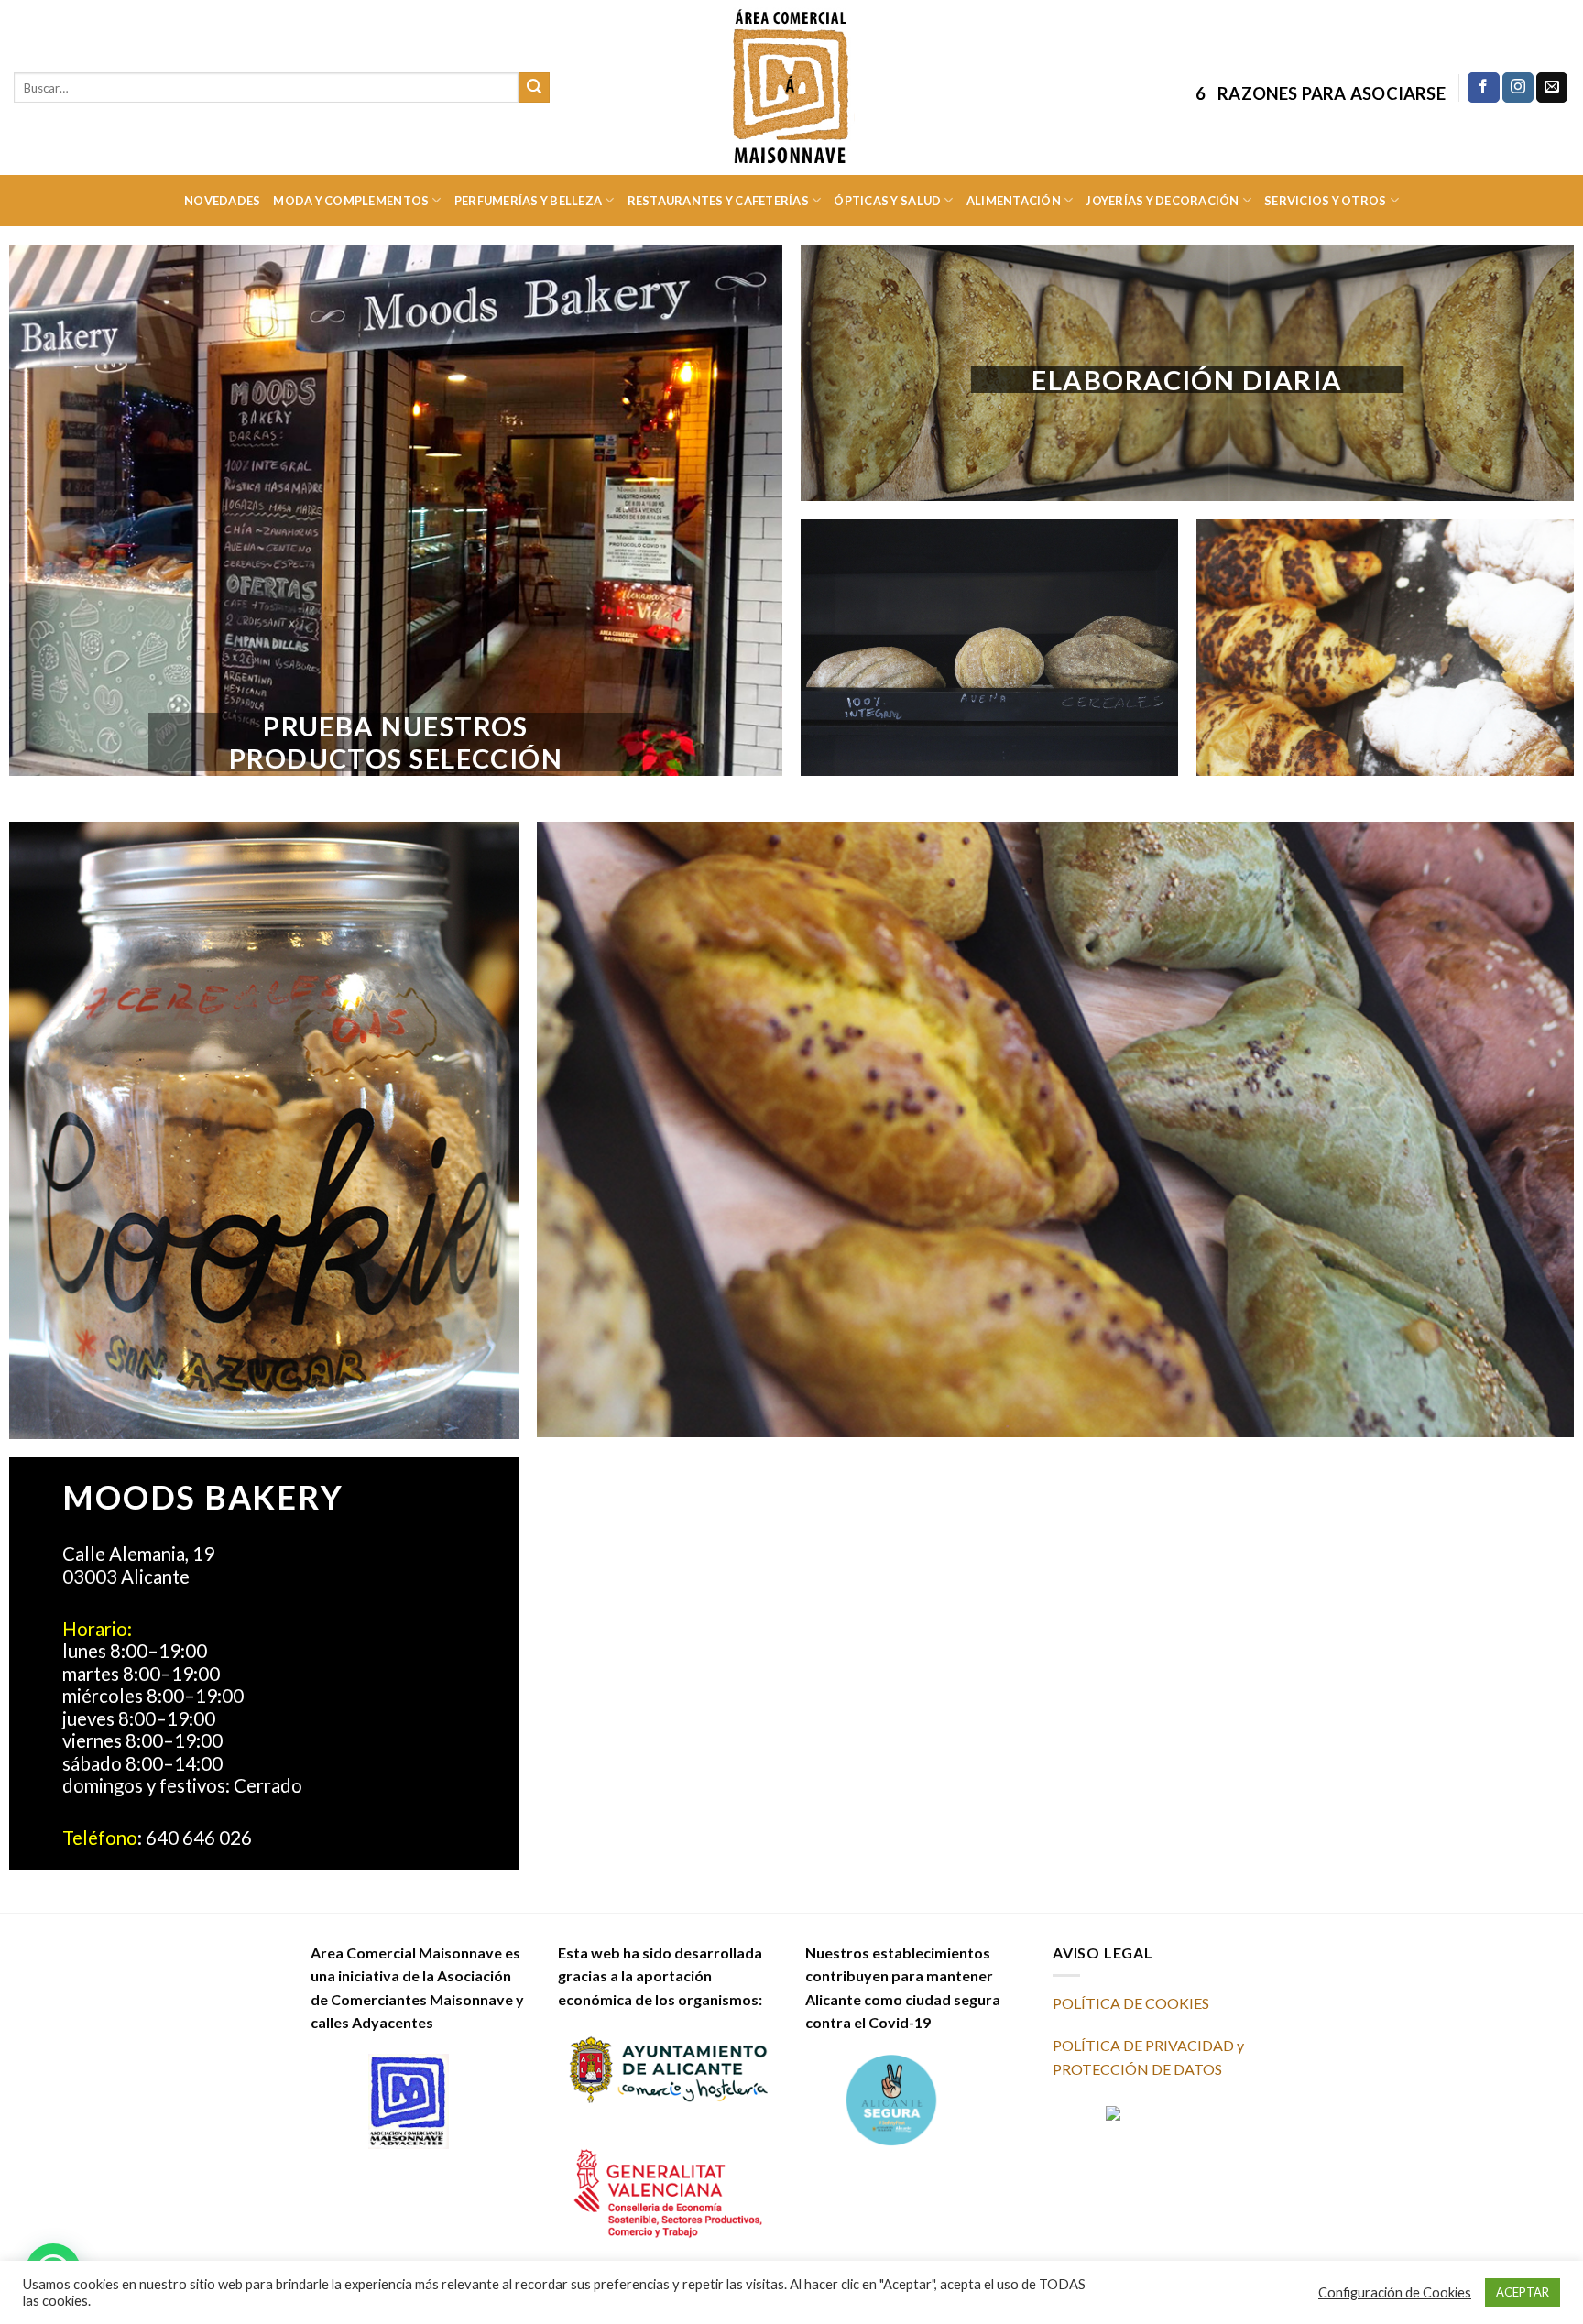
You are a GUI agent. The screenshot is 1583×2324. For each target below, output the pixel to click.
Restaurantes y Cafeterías (718, 201)
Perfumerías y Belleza (528, 201)
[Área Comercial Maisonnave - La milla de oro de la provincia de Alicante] (791, 87)
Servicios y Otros (1325, 201)
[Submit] (534, 88)
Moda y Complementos (351, 201)
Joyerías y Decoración (1162, 201)
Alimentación (1014, 201)
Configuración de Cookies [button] (1395, 2292)
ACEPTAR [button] (1523, 2292)
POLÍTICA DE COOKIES (1131, 2003)
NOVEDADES (222, 201)
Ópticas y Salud (887, 201)
